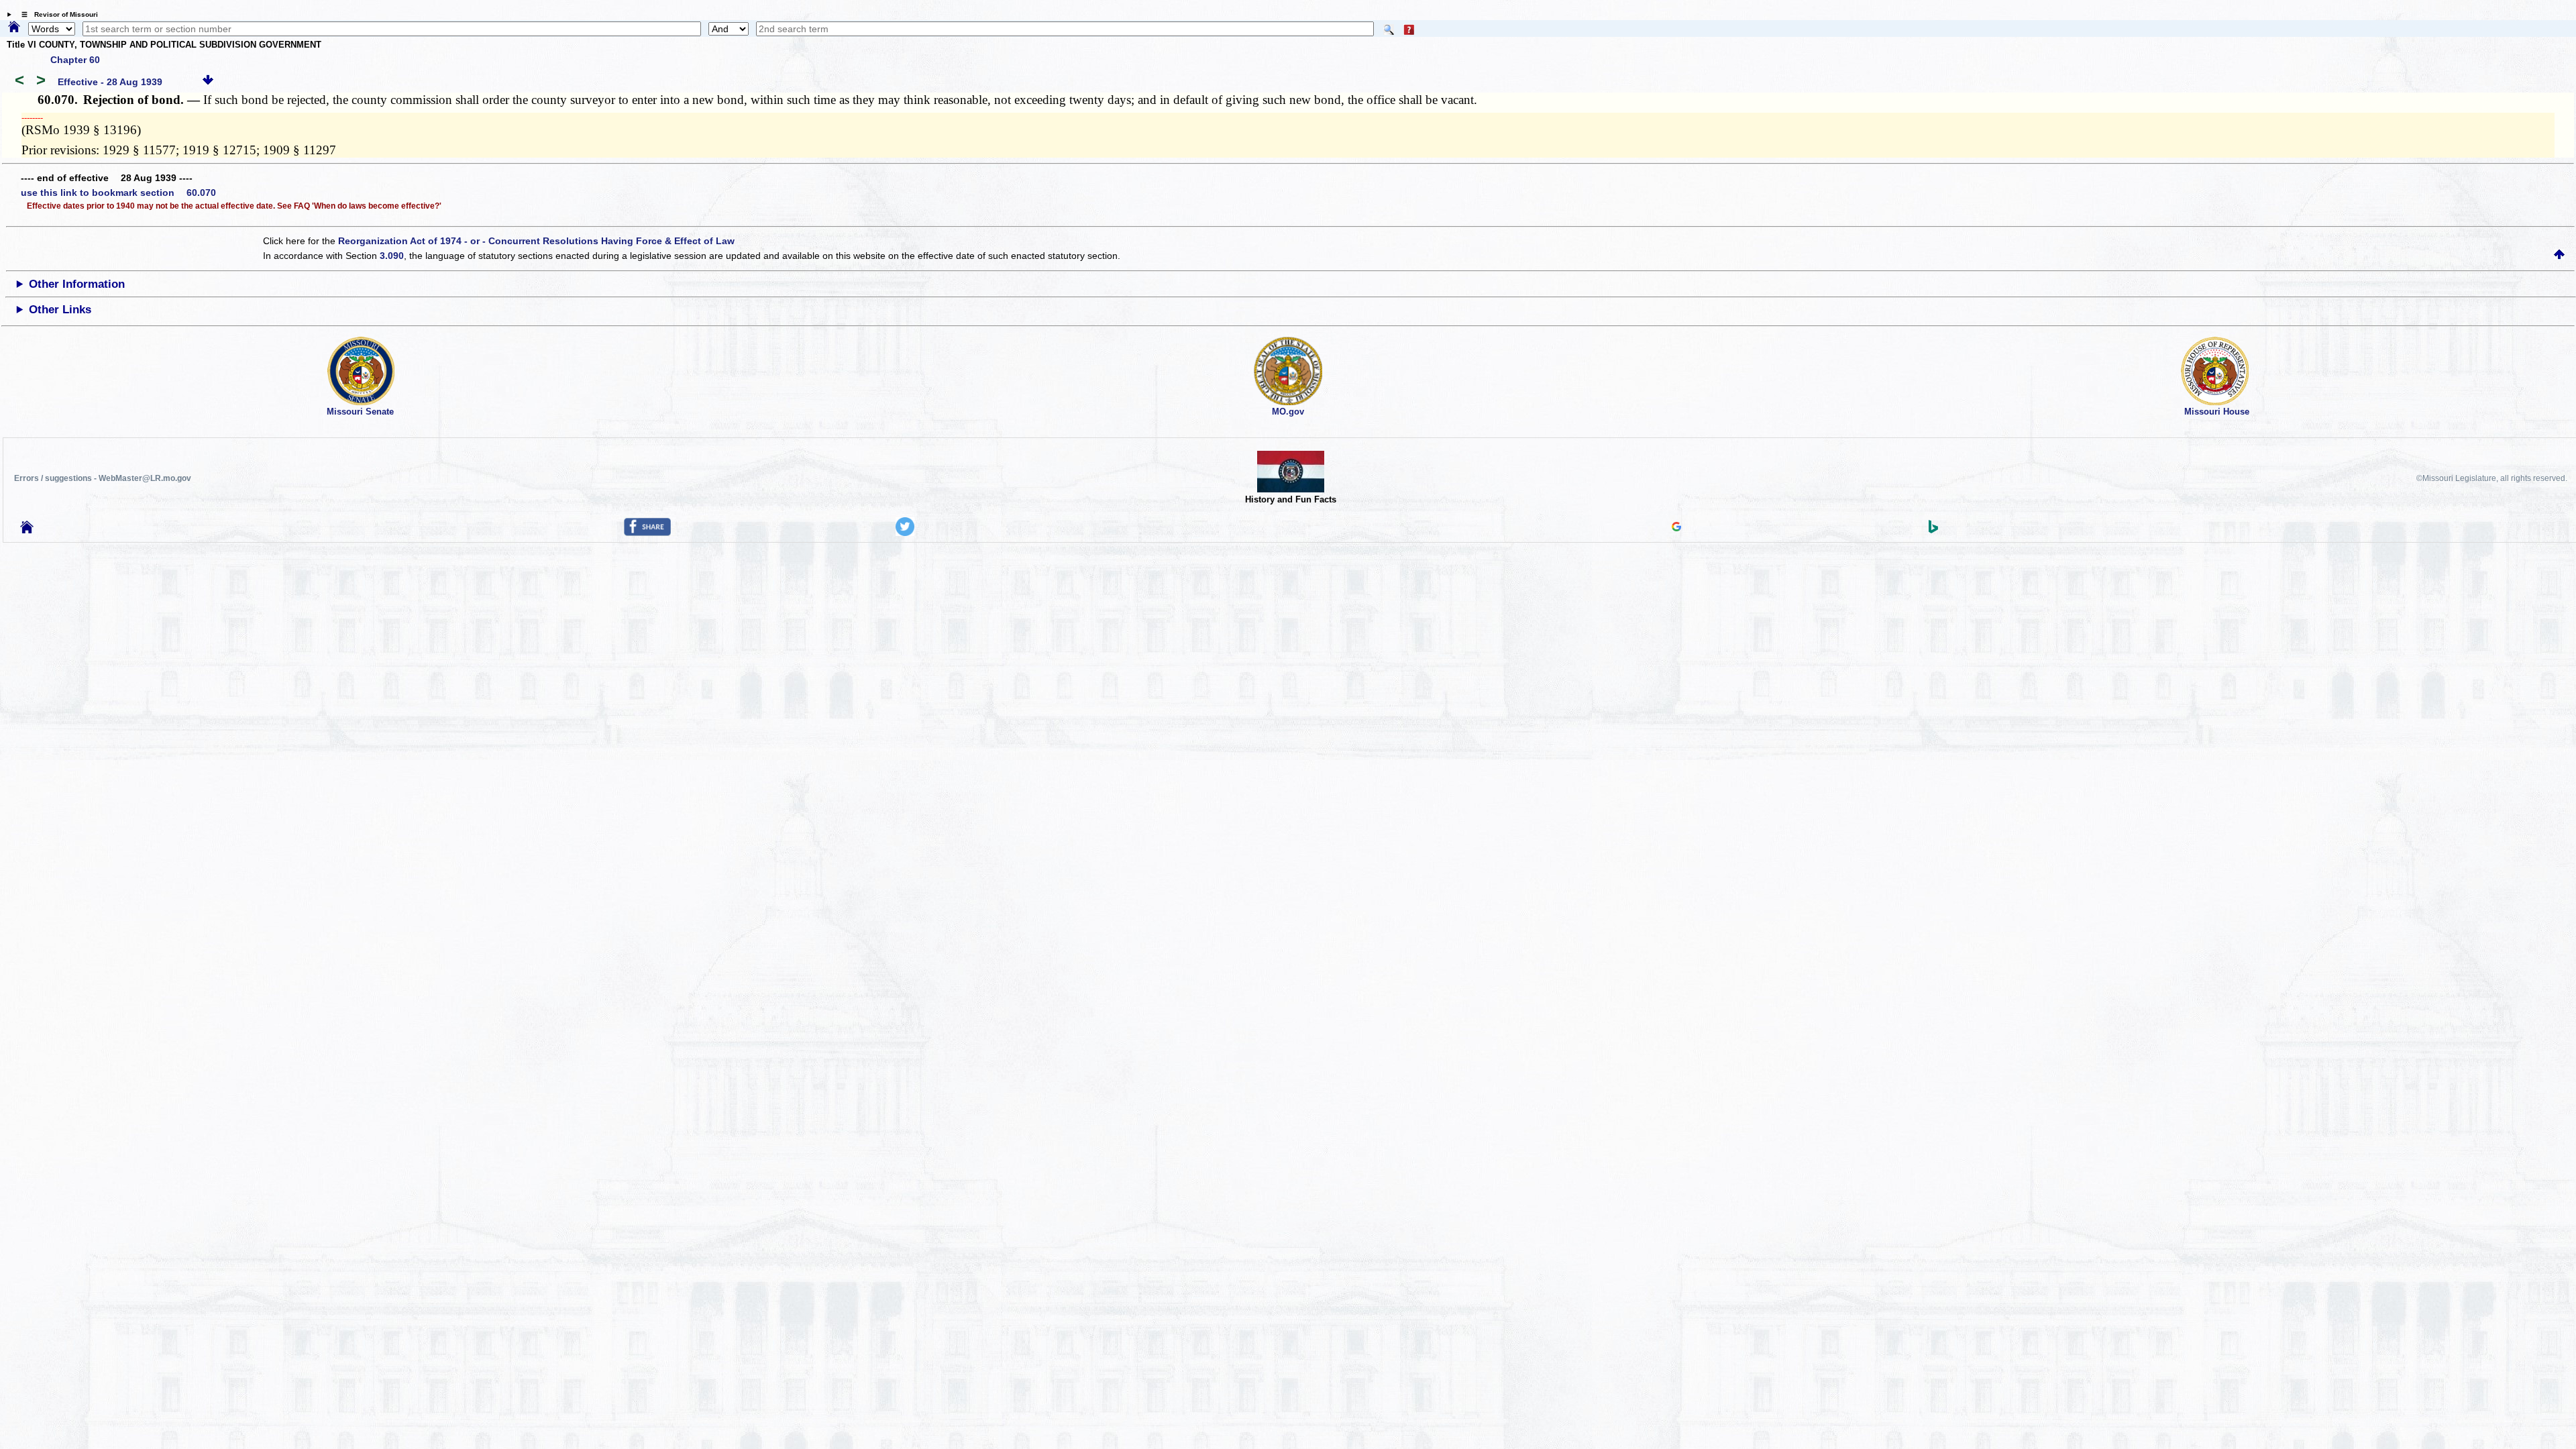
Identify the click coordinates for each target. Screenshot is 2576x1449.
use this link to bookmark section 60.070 (118, 193)
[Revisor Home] (27, 530)
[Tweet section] (905, 533)
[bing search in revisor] (1933, 530)
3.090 (392, 256)
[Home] (14, 28)
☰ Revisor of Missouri (56, 14)
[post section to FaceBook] (647, 533)
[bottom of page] (208, 82)
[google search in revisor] (1676, 528)
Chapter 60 (75, 60)
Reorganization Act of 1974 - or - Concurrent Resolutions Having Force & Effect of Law (536, 241)
